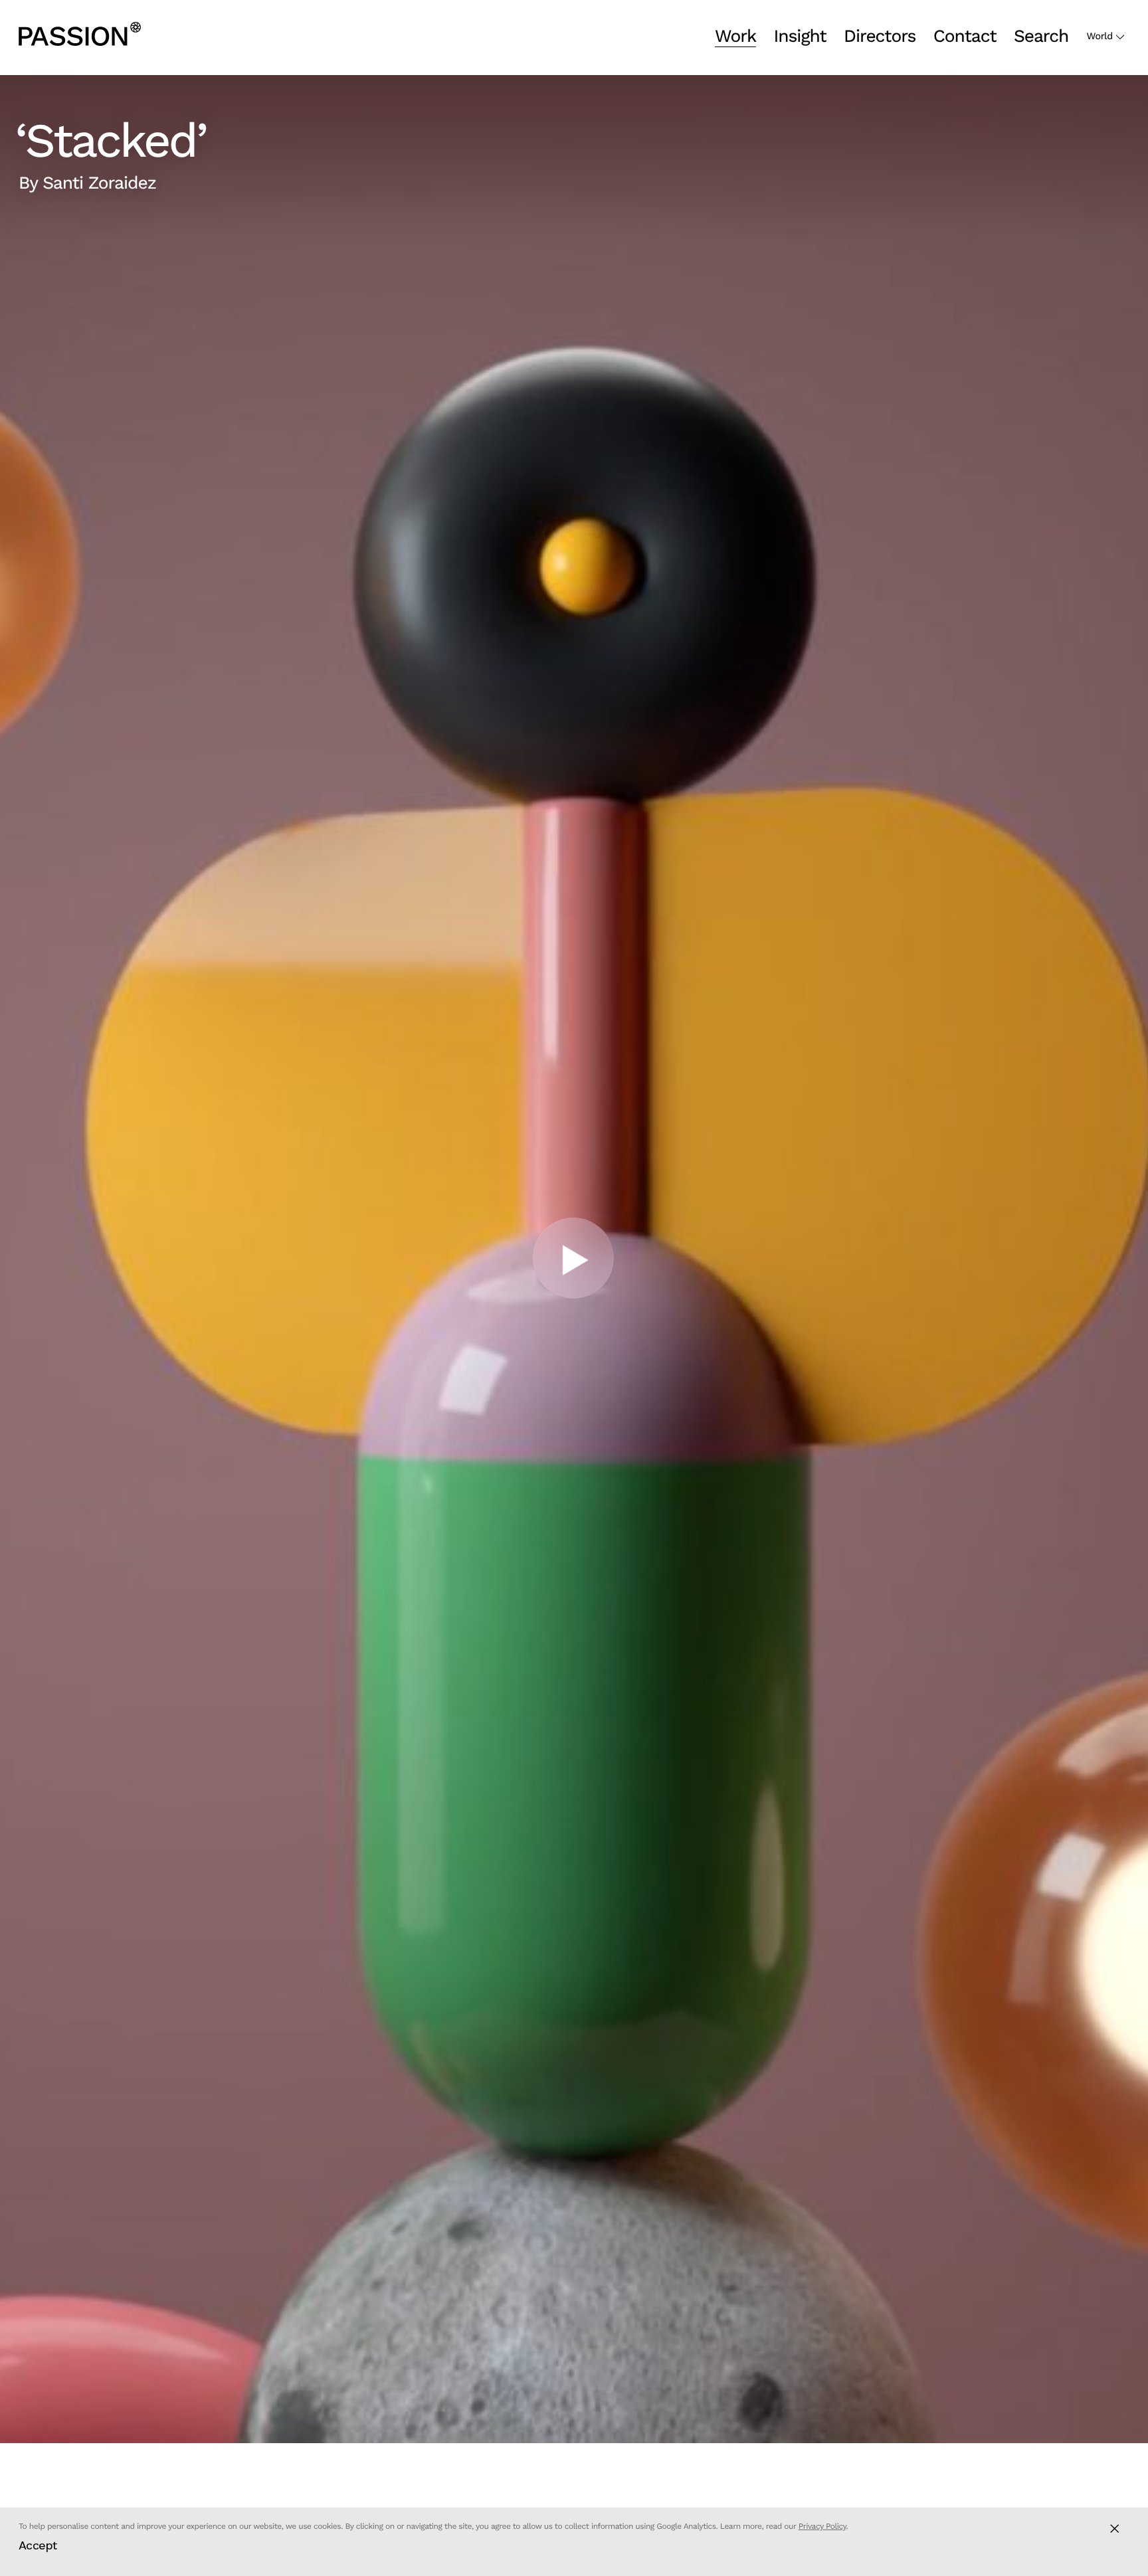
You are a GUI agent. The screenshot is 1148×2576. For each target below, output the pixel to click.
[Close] (1114, 2529)
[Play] (574, 1259)
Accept (38, 2545)
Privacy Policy (822, 2526)
